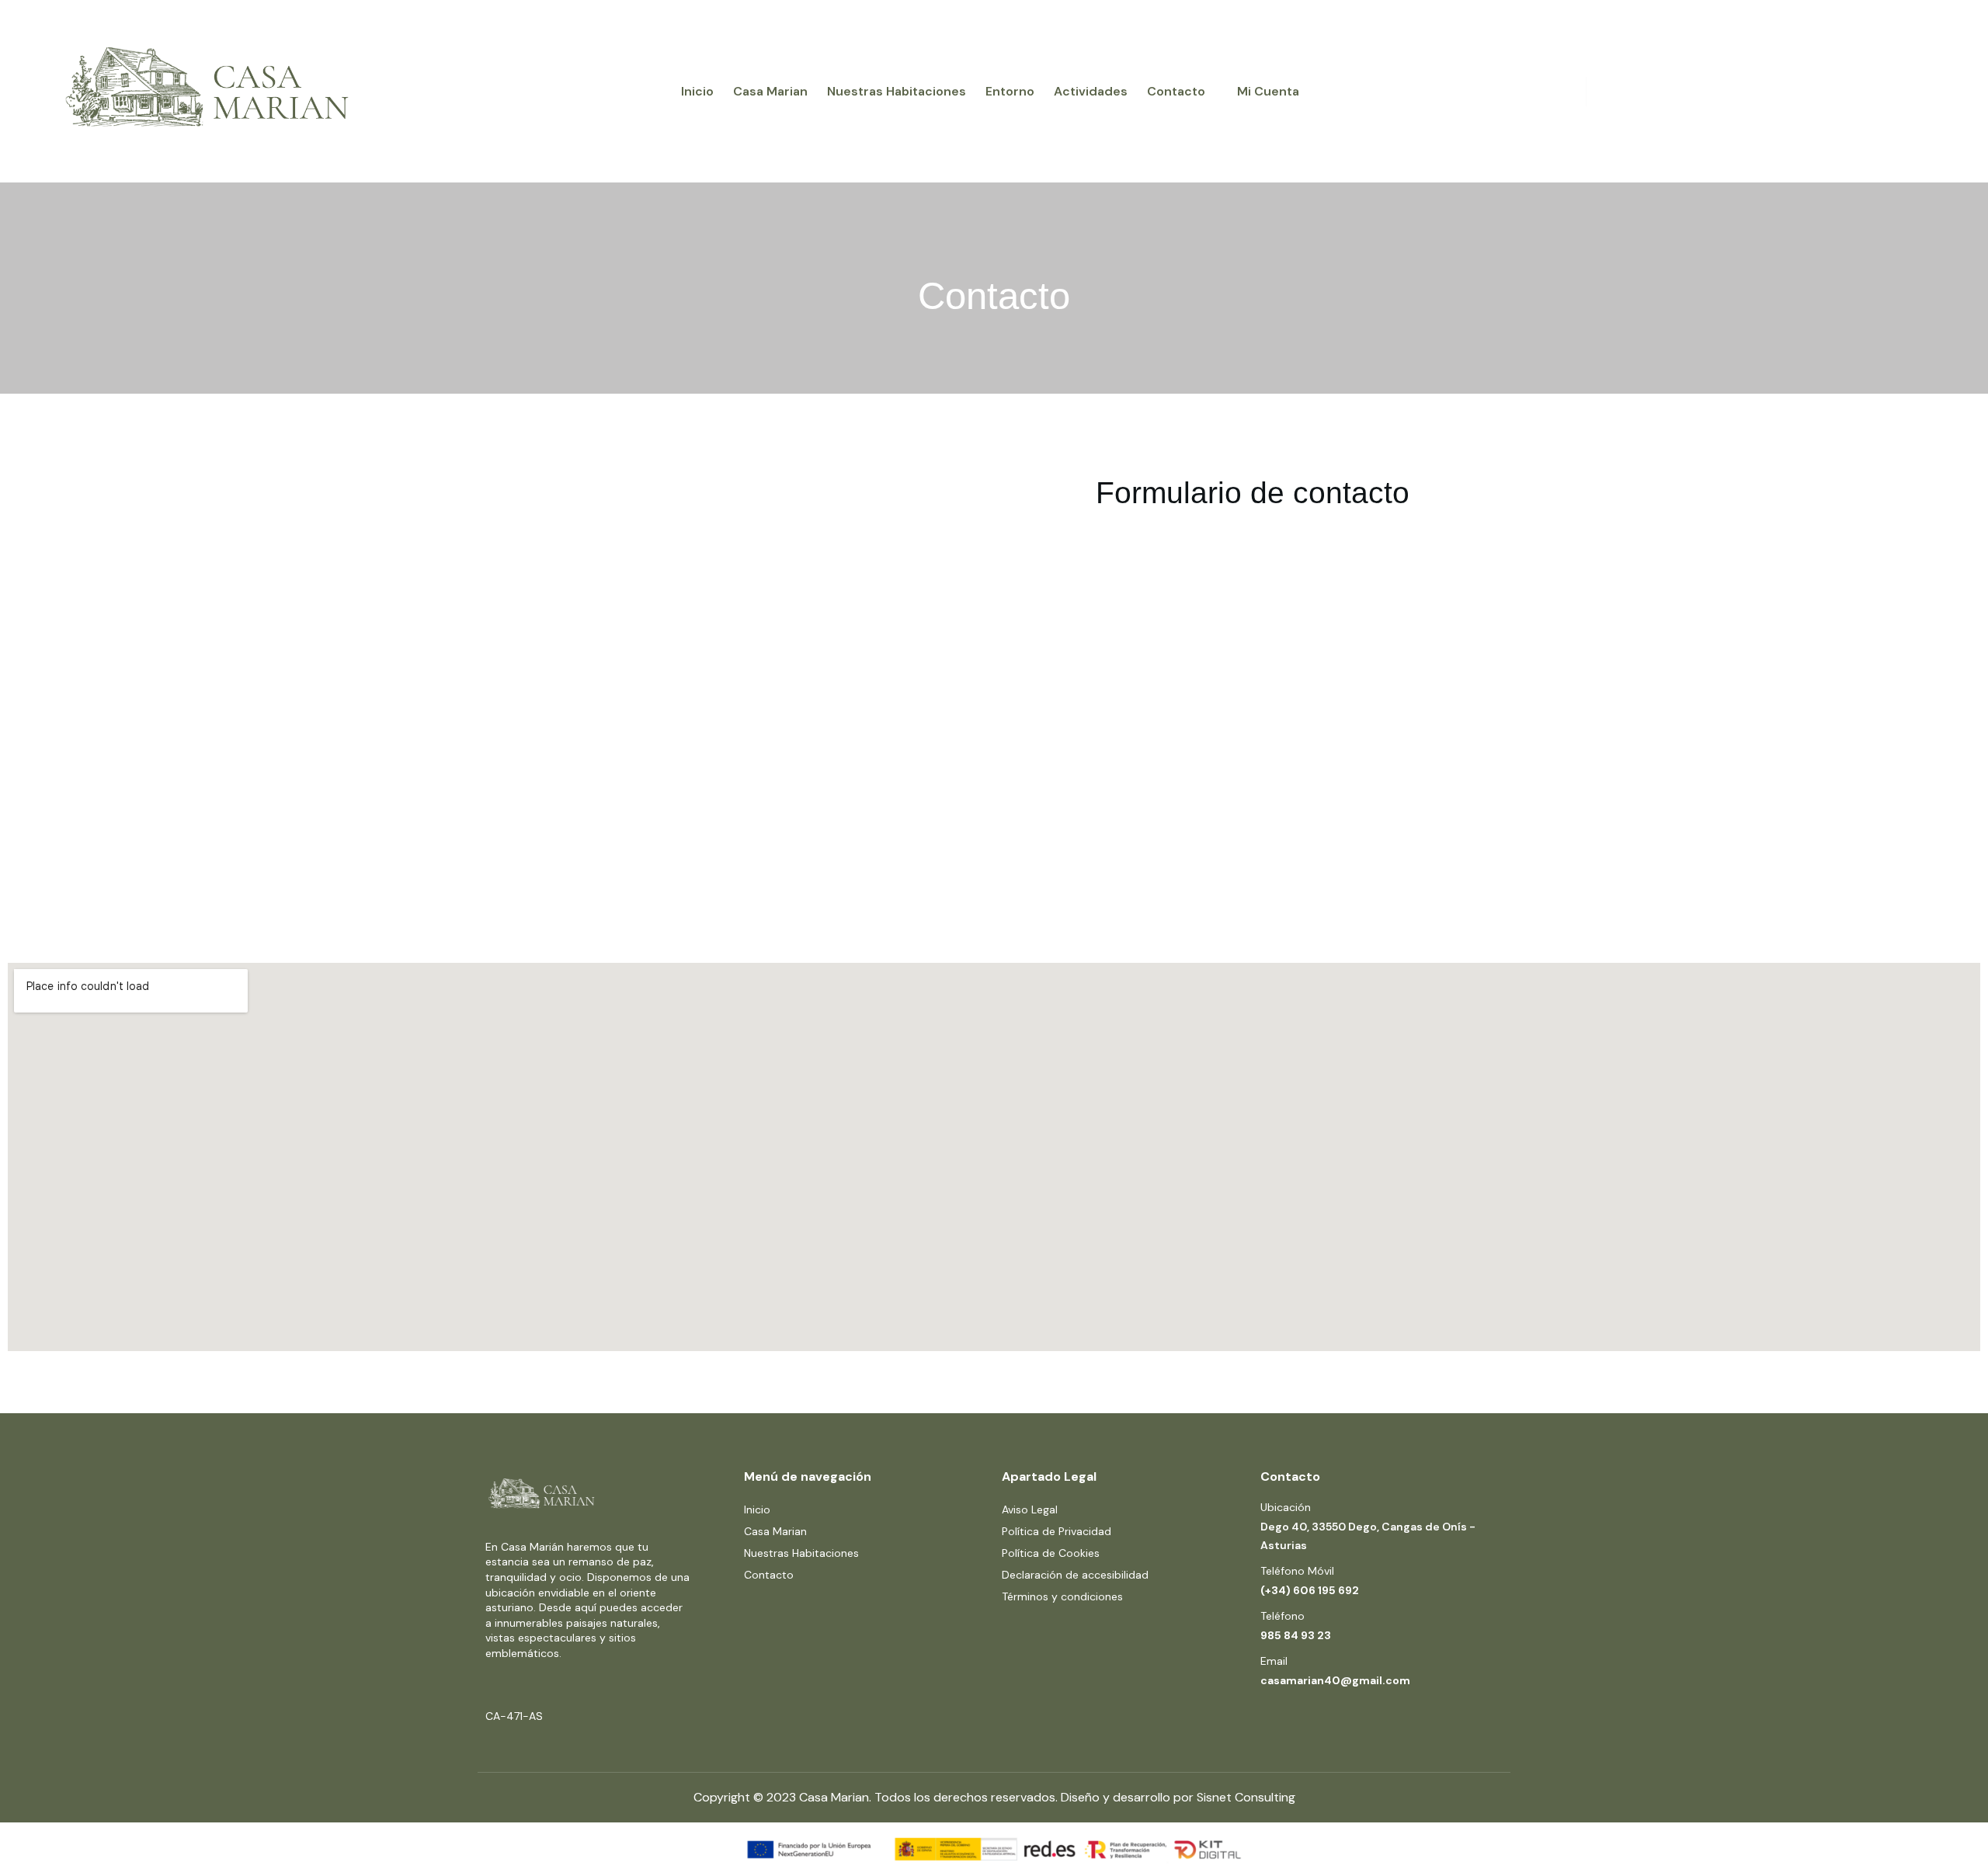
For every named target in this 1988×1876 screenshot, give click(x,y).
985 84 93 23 (1296, 1635)
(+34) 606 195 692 (1310, 1590)
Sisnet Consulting (1246, 1797)
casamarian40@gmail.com (1335, 1680)
